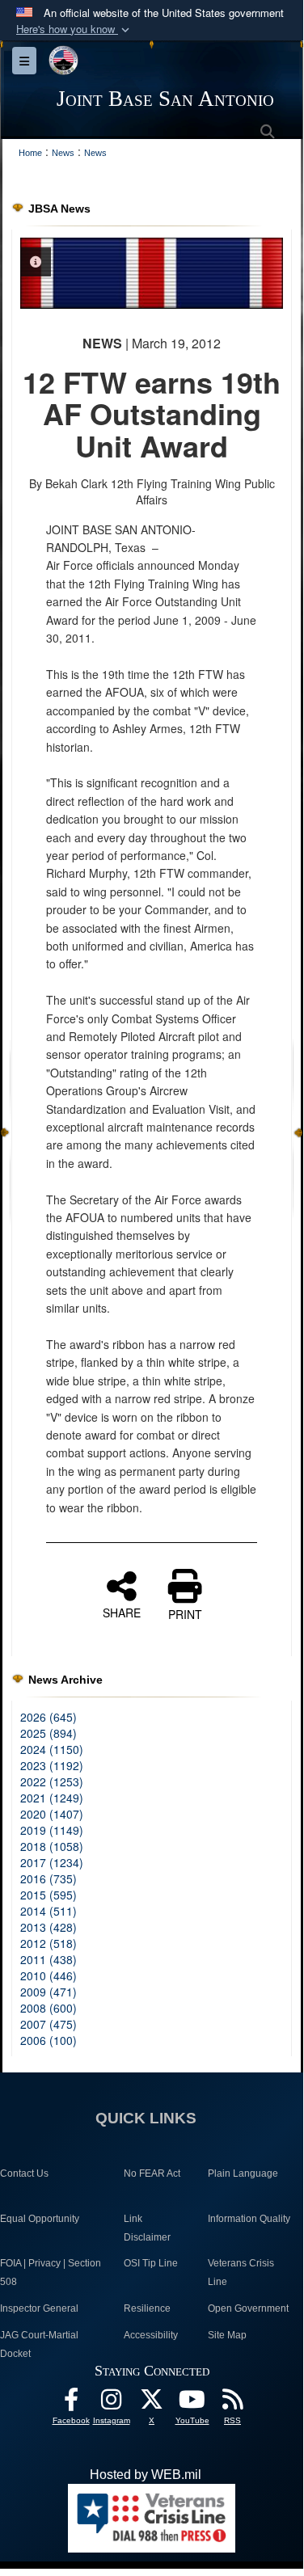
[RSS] (233, 2403)
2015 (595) (49, 1895)
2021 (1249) (52, 1798)
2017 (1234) (52, 1862)
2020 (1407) (52, 1814)
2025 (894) (49, 1733)
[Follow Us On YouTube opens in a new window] (192, 2403)
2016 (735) (49, 1878)
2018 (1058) (52, 1846)
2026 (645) (49, 1717)
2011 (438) (49, 1959)
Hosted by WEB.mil (146, 2475)
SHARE (122, 1612)
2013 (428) (49, 1927)
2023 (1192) (52, 1765)
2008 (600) (49, 2008)
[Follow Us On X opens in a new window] (152, 2403)
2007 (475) (49, 2024)
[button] (74, 30)
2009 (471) (49, 1992)
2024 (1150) (52, 1749)
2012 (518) (49, 1943)
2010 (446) (49, 1975)
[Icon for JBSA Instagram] (112, 2403)
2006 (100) (49, 2040)
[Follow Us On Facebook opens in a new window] (71, 2403)
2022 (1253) (52, 1781)
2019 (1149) (52, 1830)
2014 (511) (49, 1911)
